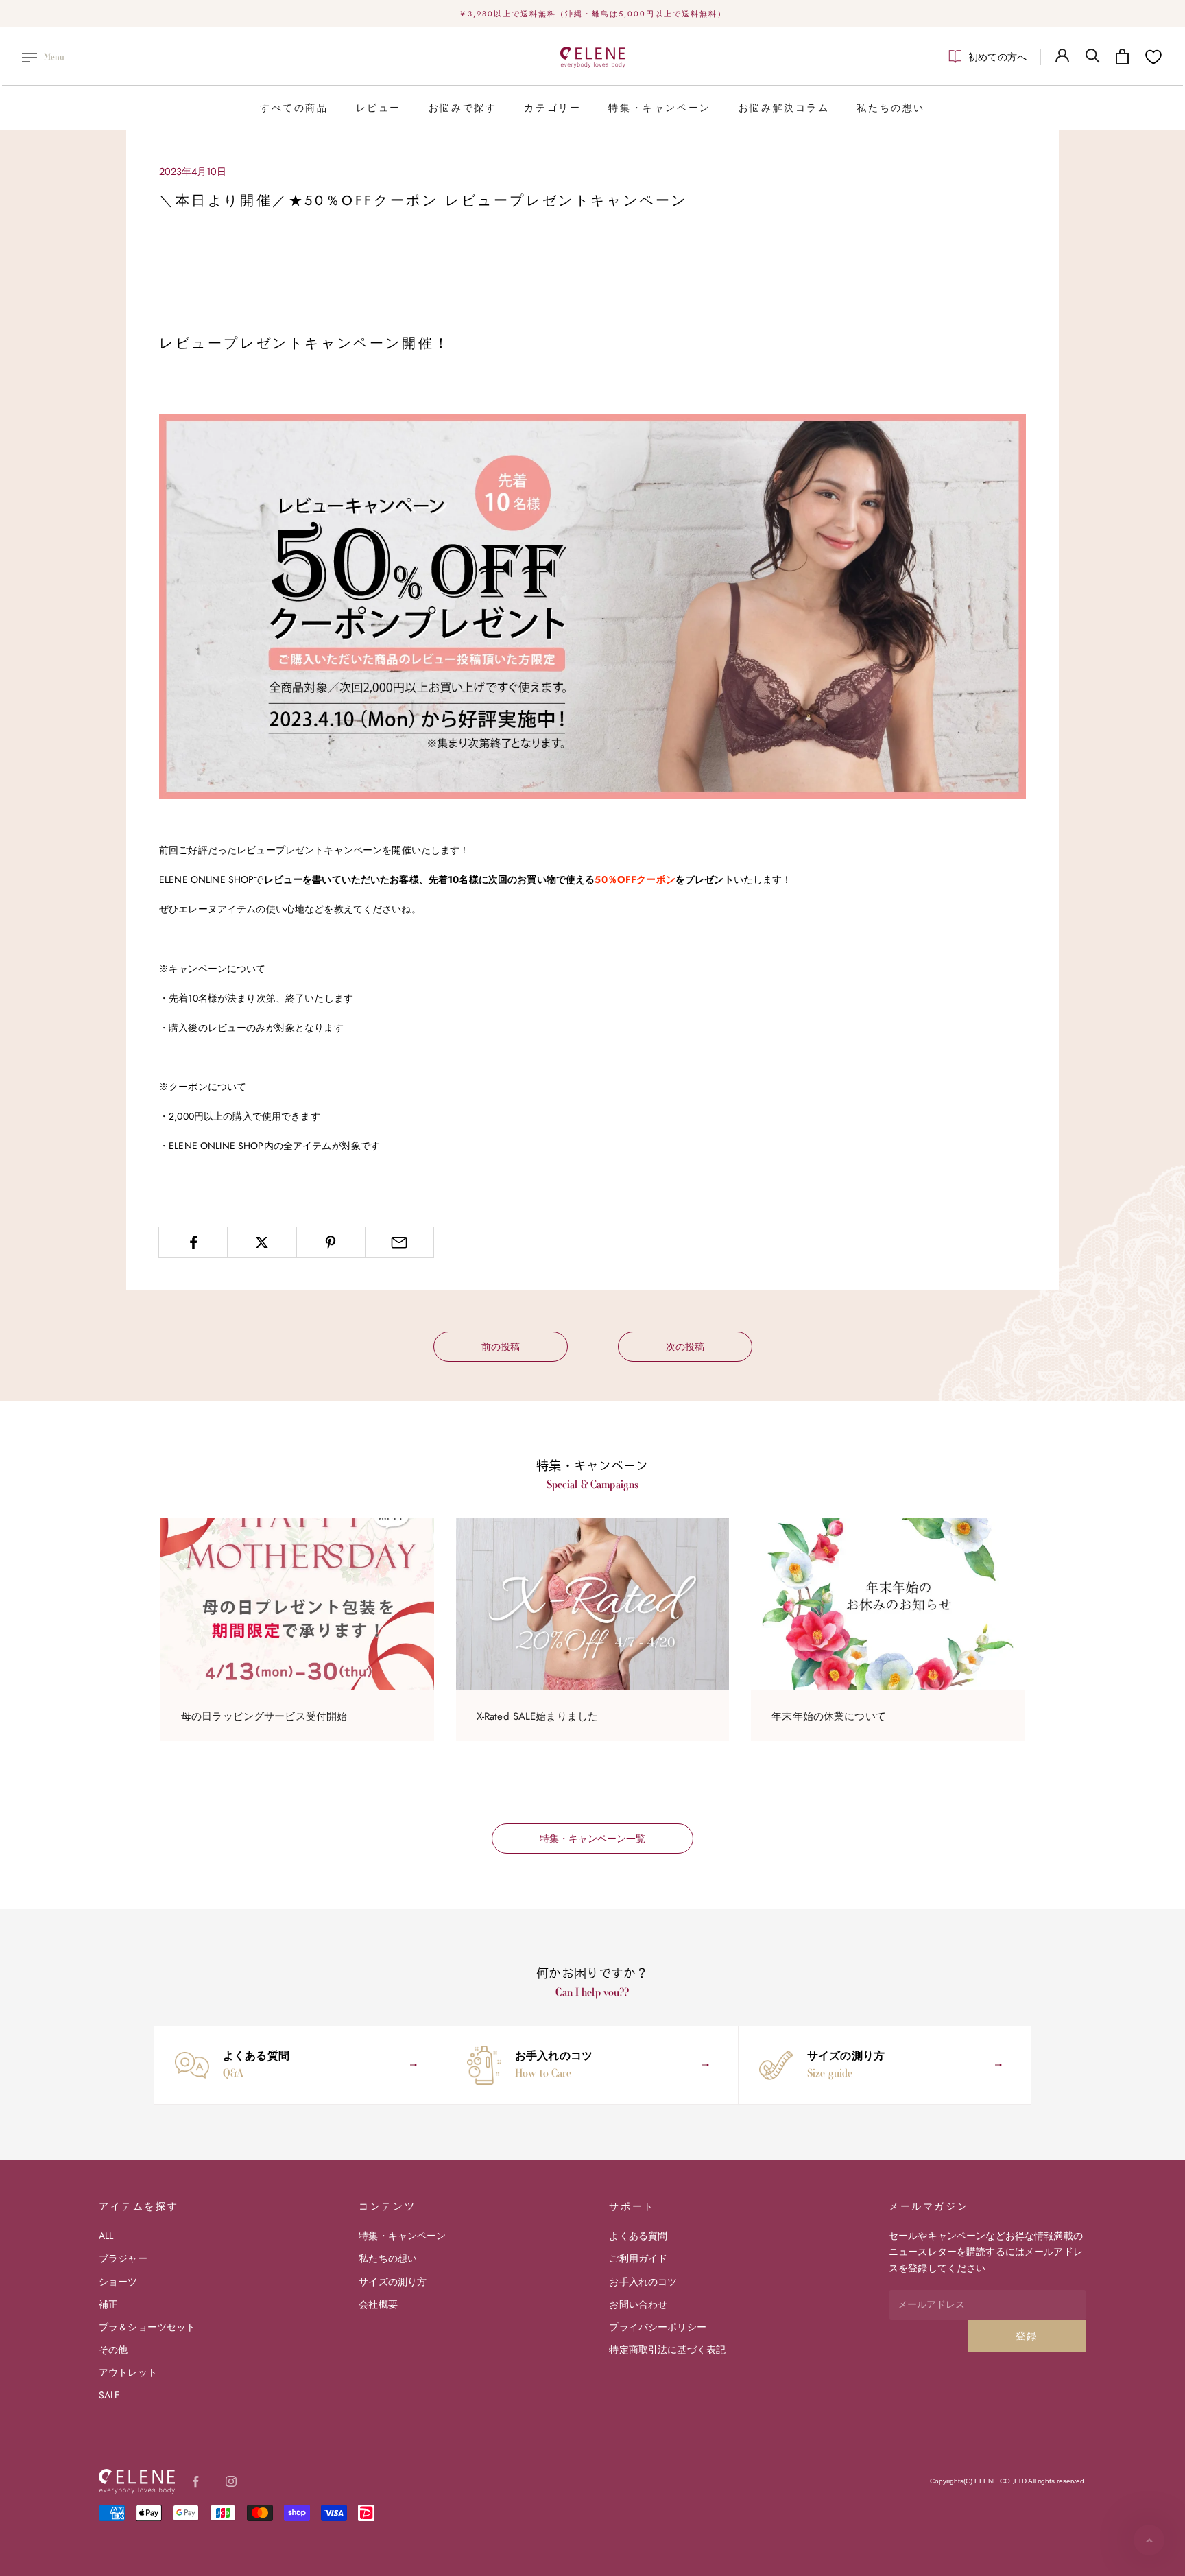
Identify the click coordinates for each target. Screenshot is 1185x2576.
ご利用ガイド (638, 2258)
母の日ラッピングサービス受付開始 (264, 1716)
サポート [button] (632, 2206)
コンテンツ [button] (387, 2206)
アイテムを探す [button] (139, 2206)
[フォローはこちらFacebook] (195, 2481)
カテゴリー (552, 108)
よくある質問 (638, 2236)
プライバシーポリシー (657, 2327)
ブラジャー (123, 2258)
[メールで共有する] (399, 1242)
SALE (110, 2395)
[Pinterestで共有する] (331, 1242)
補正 (108, 2304)
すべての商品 (294, 108)
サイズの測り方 (393, 2282)
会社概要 (378, 2304)
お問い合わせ (638, 2304)
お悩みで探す (463, 108)
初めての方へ (997, 57)
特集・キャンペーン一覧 (592, 1839)
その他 (113, 2350)
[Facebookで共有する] (193, 1242)
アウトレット (128, 2372)
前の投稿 (501, 1347)
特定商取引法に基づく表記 (667, 2350)
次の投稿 (685, 1347)
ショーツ (118, 2282)
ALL (106, 2236)
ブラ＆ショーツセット (147, 2327)
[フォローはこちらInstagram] (231, 2481)
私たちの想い (891, 108)
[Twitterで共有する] (262, 1242)
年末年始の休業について (829, 1716)
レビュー (379, 108)
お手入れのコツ (643, 2282)
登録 (1027, 2336)
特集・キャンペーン (659, 108)
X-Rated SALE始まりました (538, 1716)
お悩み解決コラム (784, 108)
